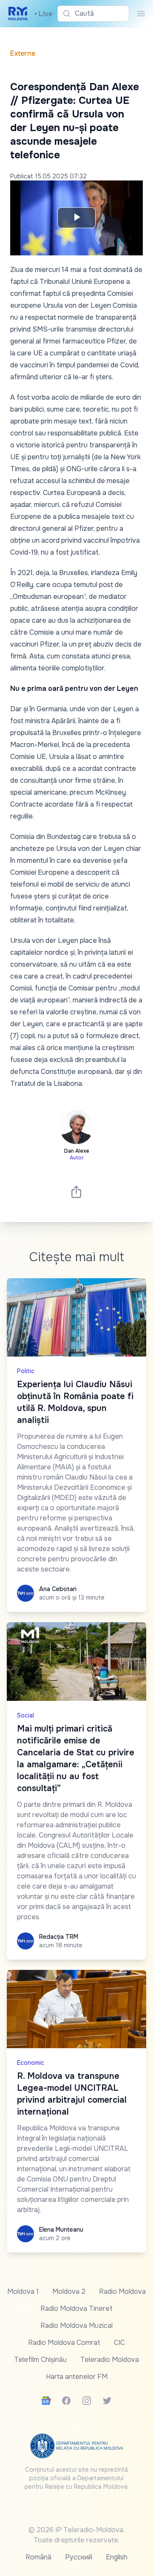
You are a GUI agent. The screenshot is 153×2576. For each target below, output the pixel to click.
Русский (79, 2557)
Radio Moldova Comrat (64, 2343)
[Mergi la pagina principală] (18, 14)
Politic (26, 1371)
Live (43, 14)
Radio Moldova (122, 2291)
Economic (31, 2063)
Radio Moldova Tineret (76, 2308)
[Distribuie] (76, 1192)
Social (25, 1715)
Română (38, 2557)
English (117, 2557)
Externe (23, 53)
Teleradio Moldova (110, 2360)
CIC (119, 2343)
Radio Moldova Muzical (76, 2326)
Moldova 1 (23, 2291)
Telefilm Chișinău (40, 2360)
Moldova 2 (69, 2291)
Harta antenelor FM (77, 2377)
